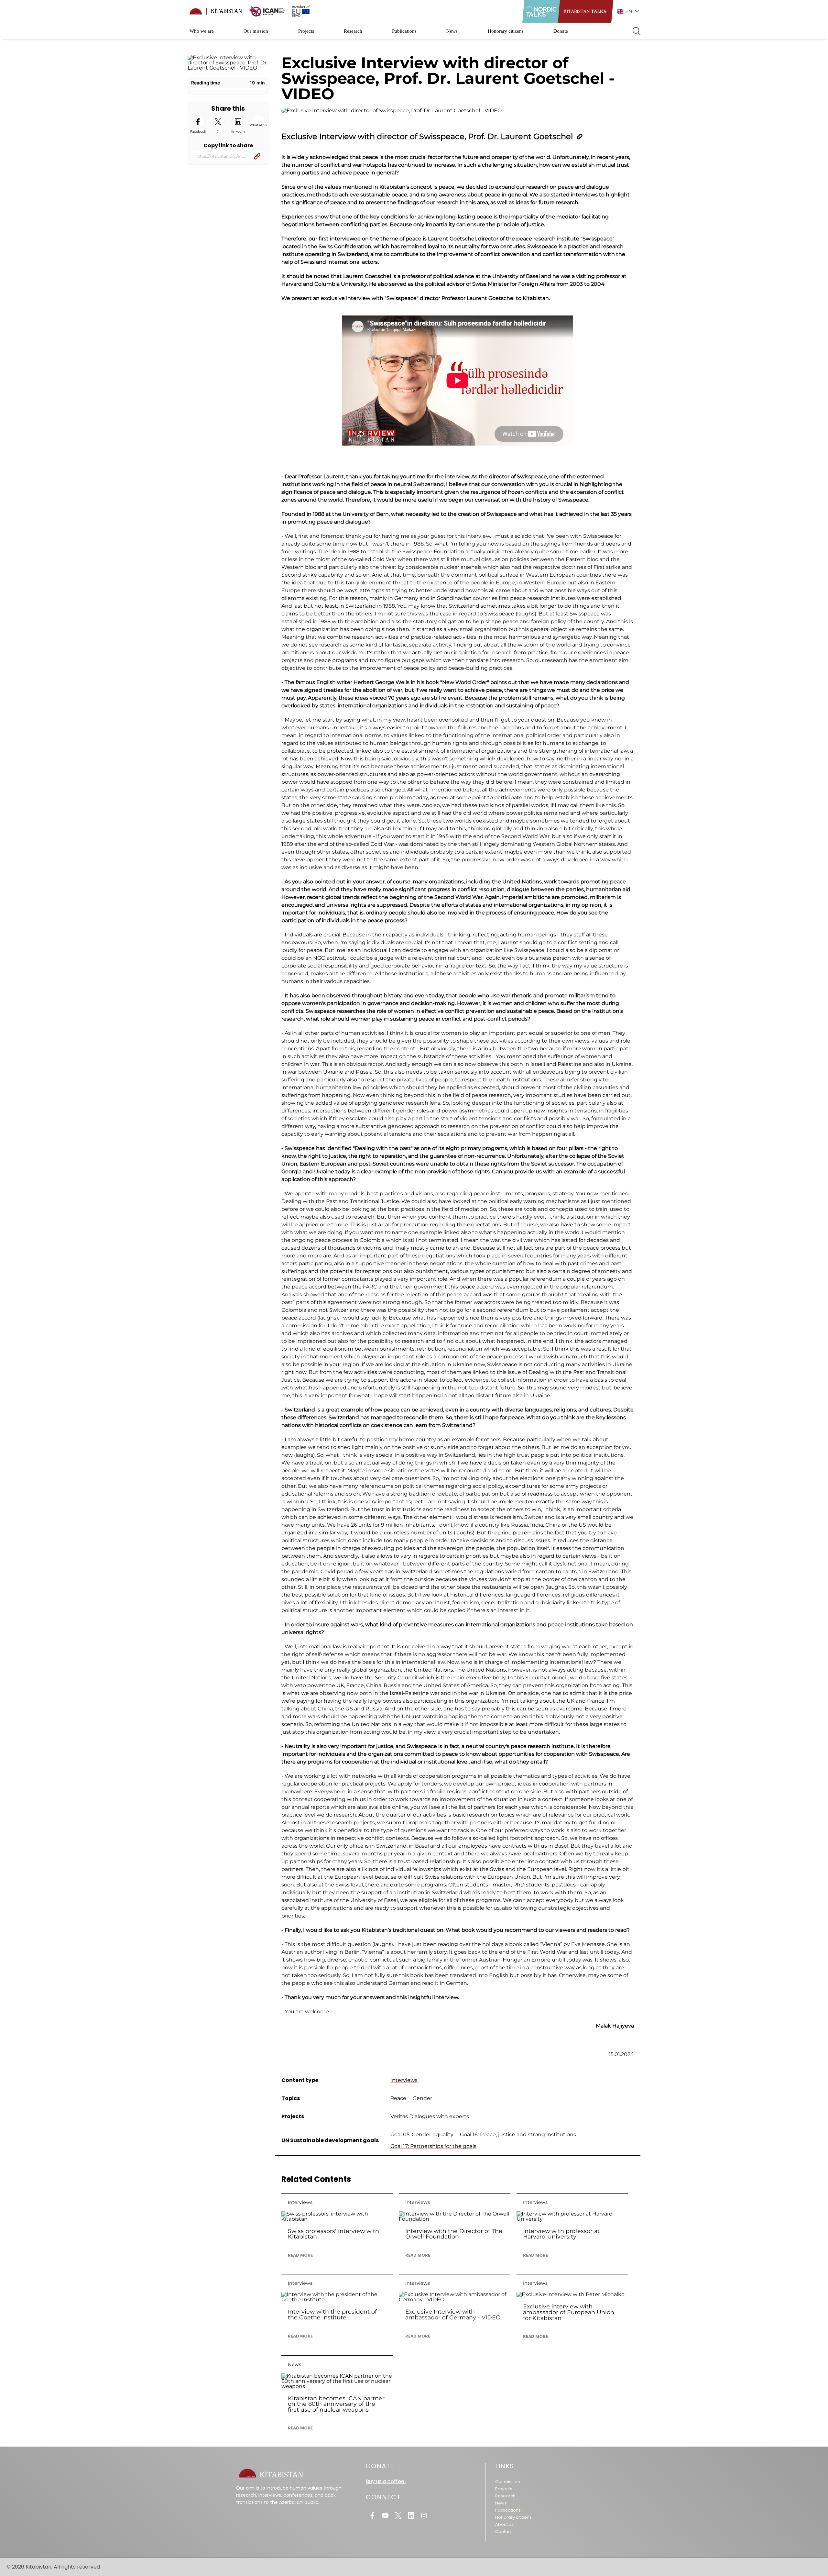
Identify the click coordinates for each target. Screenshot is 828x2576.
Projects (306, 31)
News (452, 31)
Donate (561, 31)
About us (504, 2524)
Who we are (202, 31)
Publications (404, 31)
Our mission (256, 31)
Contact (504, 2532)
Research (353, 31)
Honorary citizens (506, 31)
